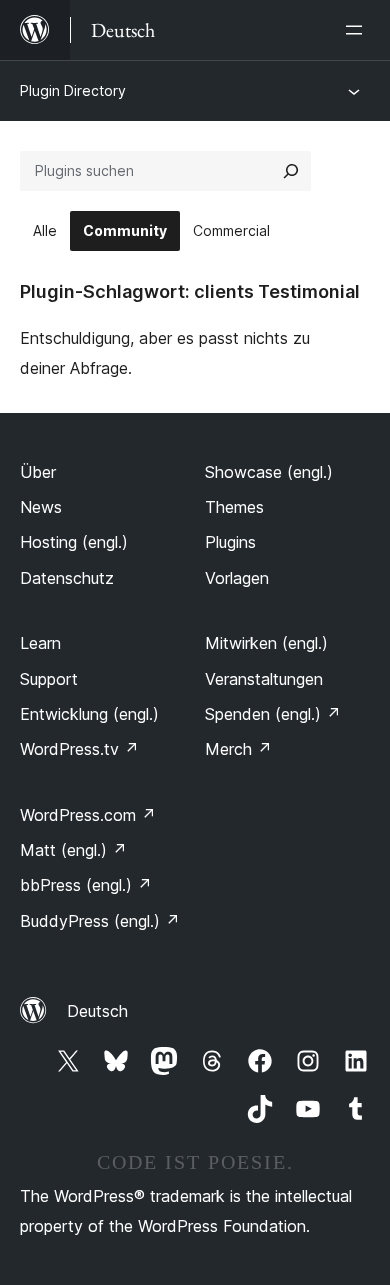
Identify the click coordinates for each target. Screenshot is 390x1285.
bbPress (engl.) (86, 885)
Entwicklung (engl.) (89, 714)
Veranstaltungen (264, 679)
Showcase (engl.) (269, 472)
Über (38, 472)
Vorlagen (237, 578)
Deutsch (97, 1011)
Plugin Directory (73, 90)
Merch (238, 749)
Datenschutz (67, 578)
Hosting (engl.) (74, 542)
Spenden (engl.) (273, 714)
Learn (40, 643)
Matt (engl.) (73, 850)
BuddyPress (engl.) (100, 921)
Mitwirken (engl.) (266, 643)
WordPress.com (88, 815)
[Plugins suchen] (291, 171)
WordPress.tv (79, 749)
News (41, 507)
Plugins (230, 542)
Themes (234, 507)
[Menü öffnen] (358, 30)
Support (49, 679)
